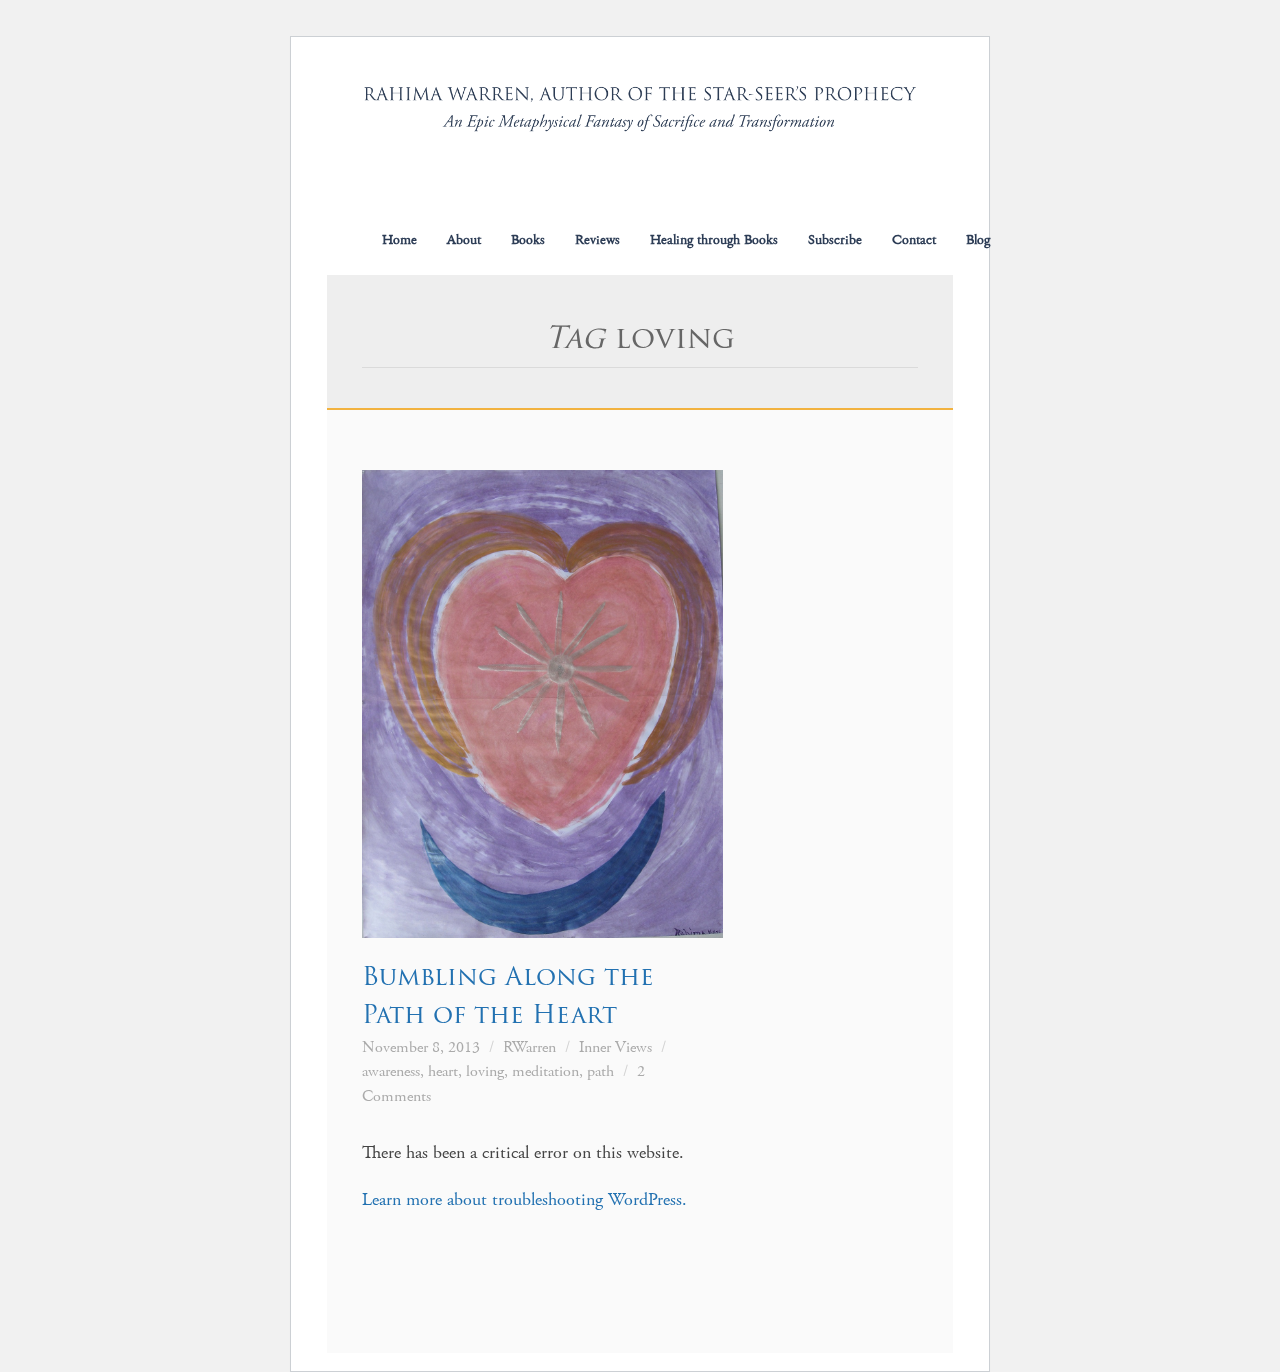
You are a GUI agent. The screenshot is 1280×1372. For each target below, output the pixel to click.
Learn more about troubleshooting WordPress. (524, 1199)
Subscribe (835, 240)
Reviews (597, 240)
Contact (914, 240)
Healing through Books (714, 240)
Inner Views (615, 1047)
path (600, 1071)
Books (528, 240)
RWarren (529, 1047)
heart (443, 1071)
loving (485, 1071)
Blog (978, 240)
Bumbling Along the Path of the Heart (508, 995)
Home (399, 240)
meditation (545, 1071)
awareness (391, 1071)
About (464, 240)
